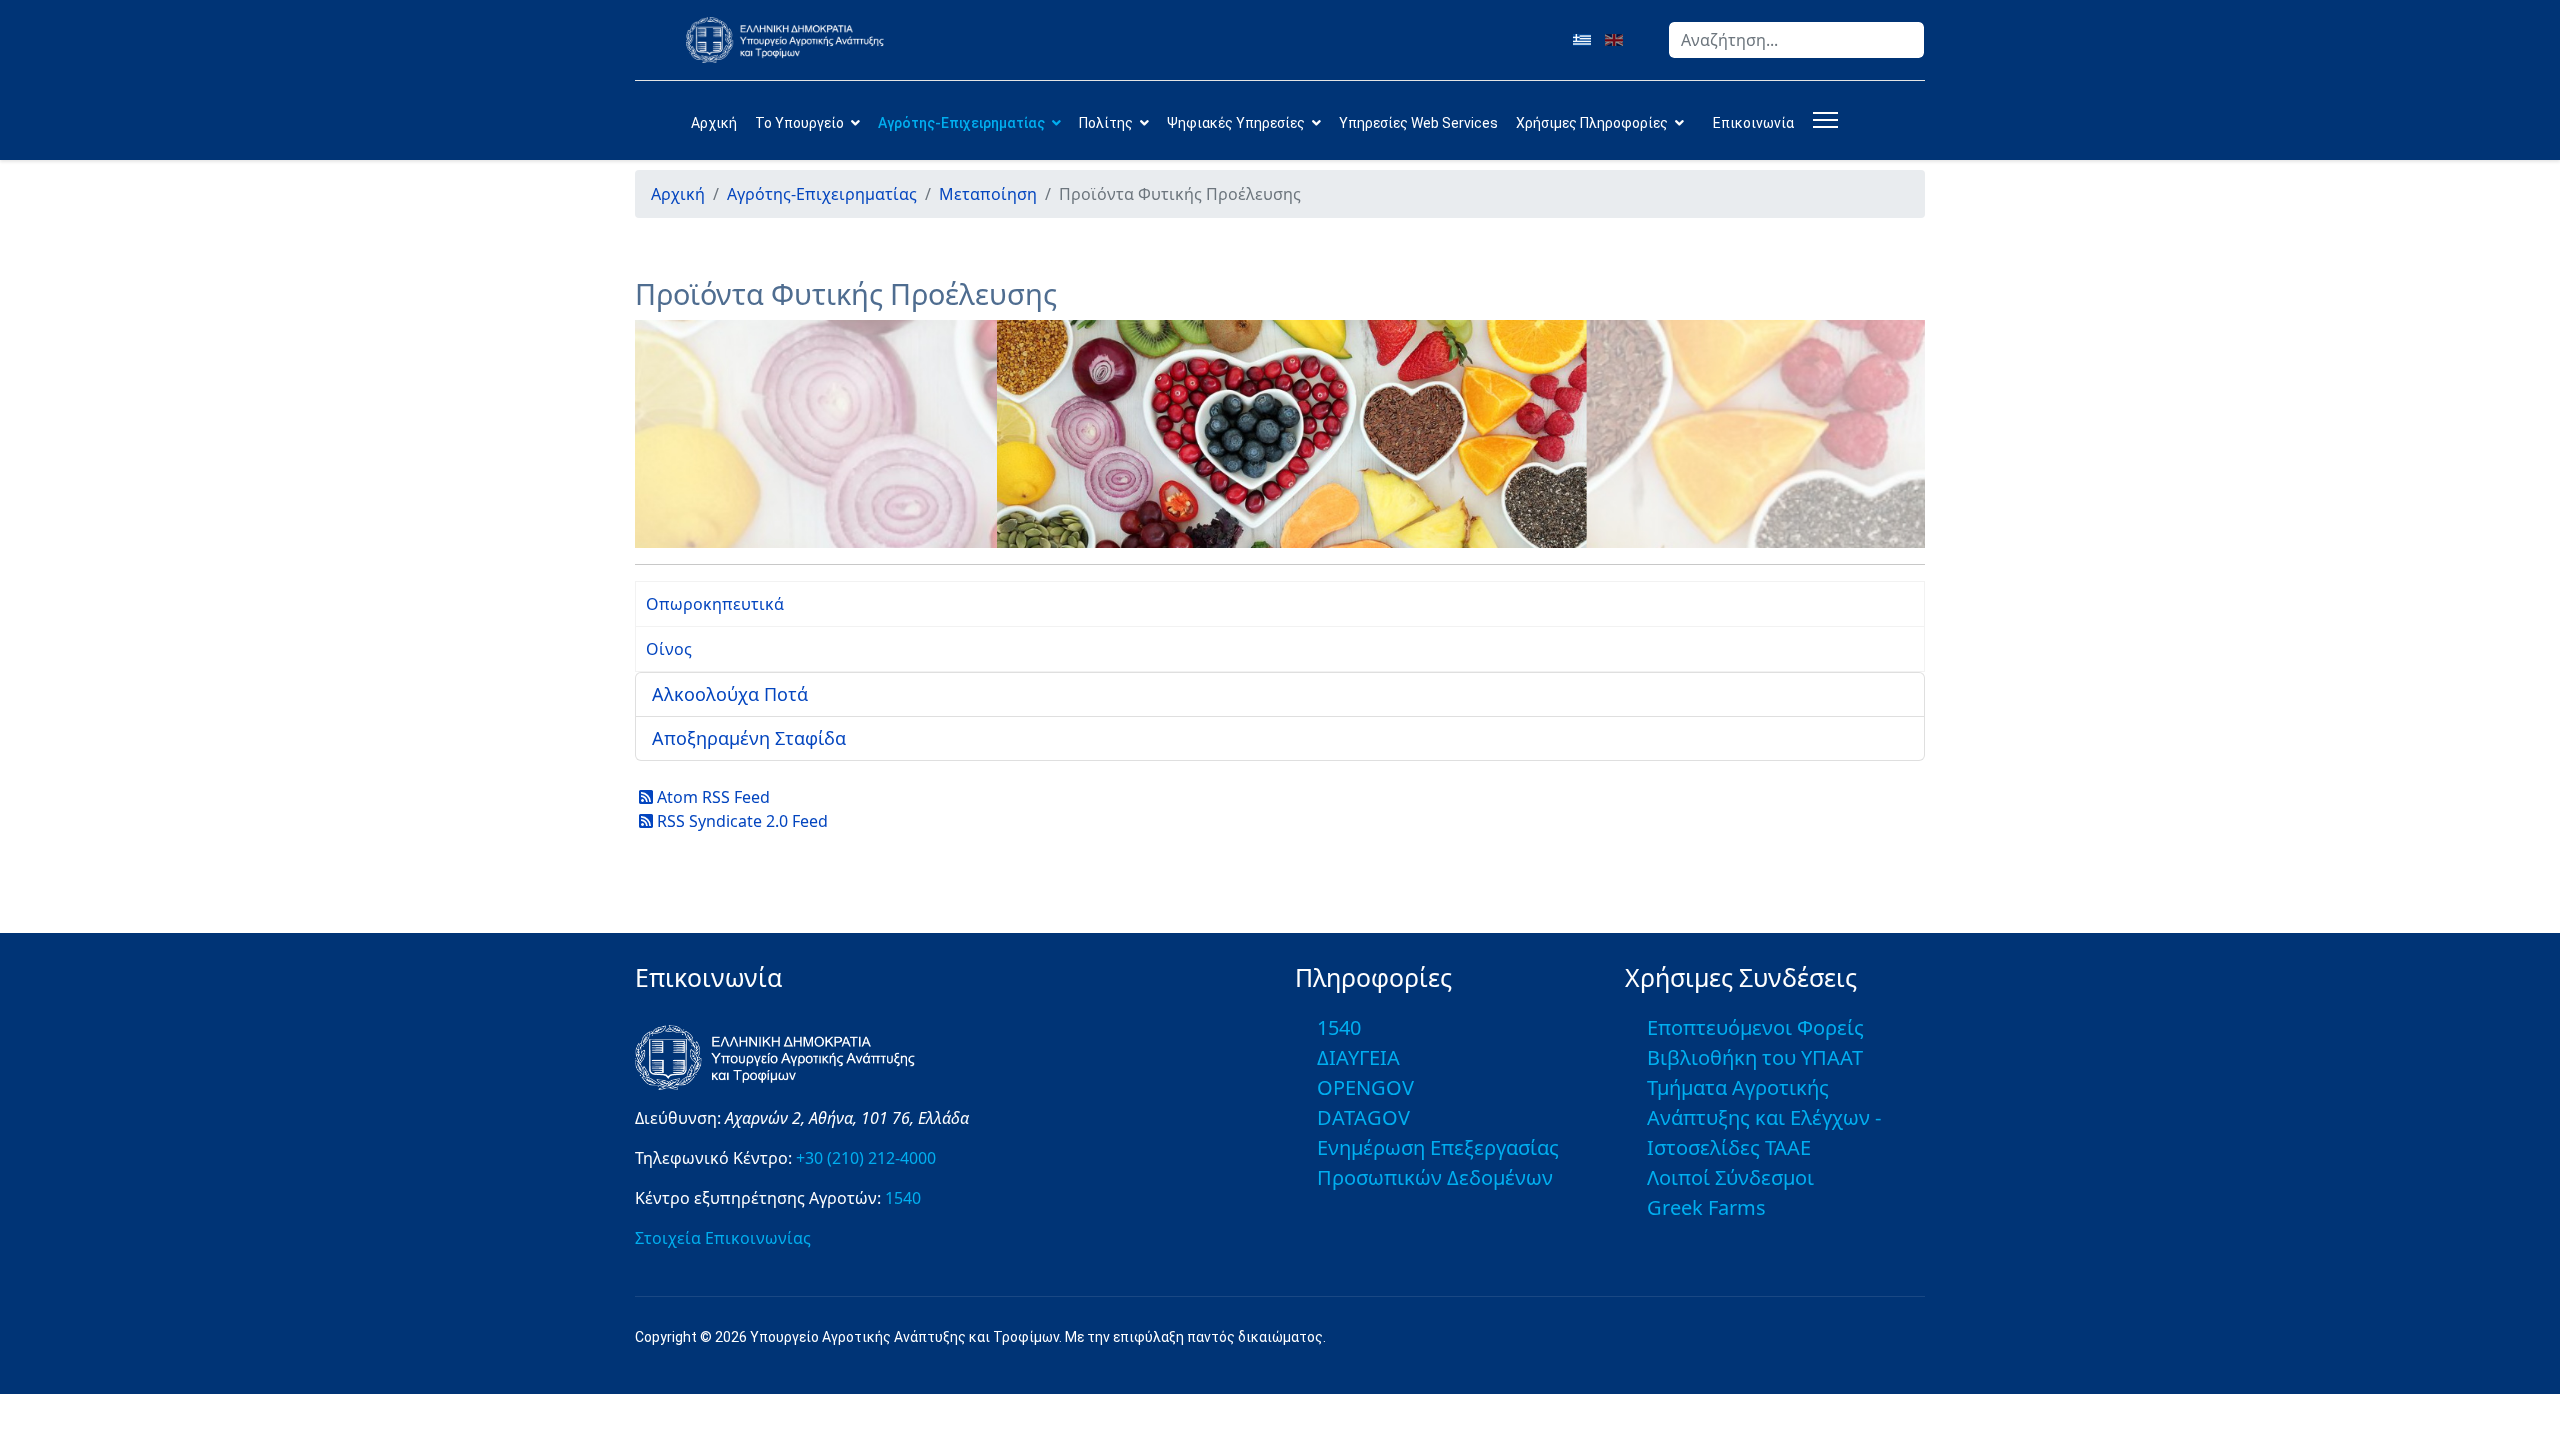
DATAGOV (1363, 1117)
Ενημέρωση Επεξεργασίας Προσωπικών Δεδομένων (1438, 1162)
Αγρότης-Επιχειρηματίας (961, 123)
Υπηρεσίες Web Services (1418, 123)
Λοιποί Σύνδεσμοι (1730, 1177)
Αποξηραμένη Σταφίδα (749, 738)
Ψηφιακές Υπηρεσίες (1236, 123)
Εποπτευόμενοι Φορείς (1755, 1027)
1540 (903, 1198)
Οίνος (669, 649)
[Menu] (1821, 120)
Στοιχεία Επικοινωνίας (723, 1238)
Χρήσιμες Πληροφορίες (1592, 123)
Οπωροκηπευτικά (715, 604)
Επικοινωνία (1753, 123)
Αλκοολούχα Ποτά (730, 694)
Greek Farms (1706, 1207)
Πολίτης (1106, 123)
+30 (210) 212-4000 (866, 1158)
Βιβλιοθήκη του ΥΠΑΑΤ (1755, 1057)
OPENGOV (1365, 1087)
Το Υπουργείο (799, 123)
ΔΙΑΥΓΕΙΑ (1358, 1057)
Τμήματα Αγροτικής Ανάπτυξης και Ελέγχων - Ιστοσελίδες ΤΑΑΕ (1764, 1117)
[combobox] (1796, 40)
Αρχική (714, 123)
